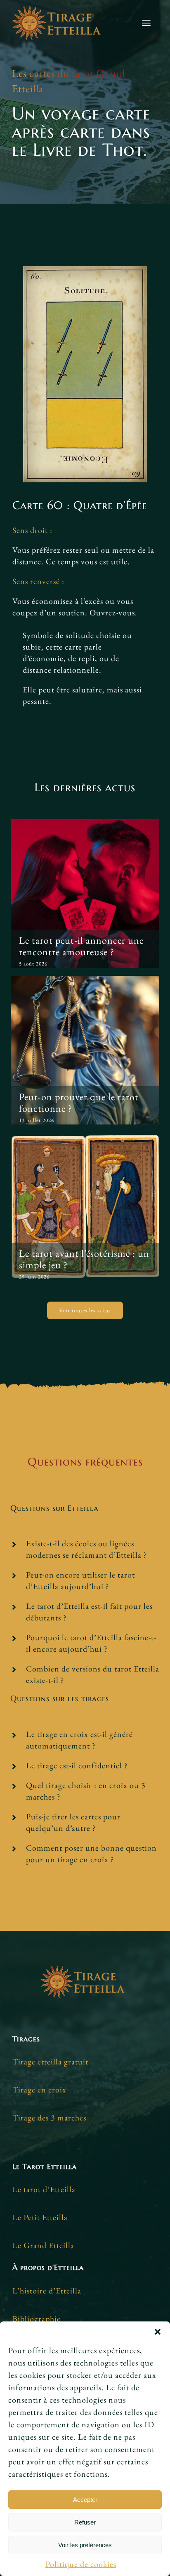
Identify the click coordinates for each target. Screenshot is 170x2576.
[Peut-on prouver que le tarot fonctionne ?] (85, 1050)
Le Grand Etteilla (43, 2245)
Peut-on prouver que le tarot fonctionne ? (79, 1102)
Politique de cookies (81, 2564)
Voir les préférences (85, 2545)
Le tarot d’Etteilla (44, 2189)
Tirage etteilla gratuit (50, 2062)
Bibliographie (37, 2319)
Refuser (85, 2522)
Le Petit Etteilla (40, 2217)
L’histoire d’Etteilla (47, 2291)
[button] (158, 2332)
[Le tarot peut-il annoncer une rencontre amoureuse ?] (85, 894)
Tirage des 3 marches (49, 2118)
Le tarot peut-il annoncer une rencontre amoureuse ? (81, 946)
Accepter (85, 2500)
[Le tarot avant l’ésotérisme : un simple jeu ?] (85, 1207)
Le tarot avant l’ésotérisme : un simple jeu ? (84, 1259)
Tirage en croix (39, 2090)
